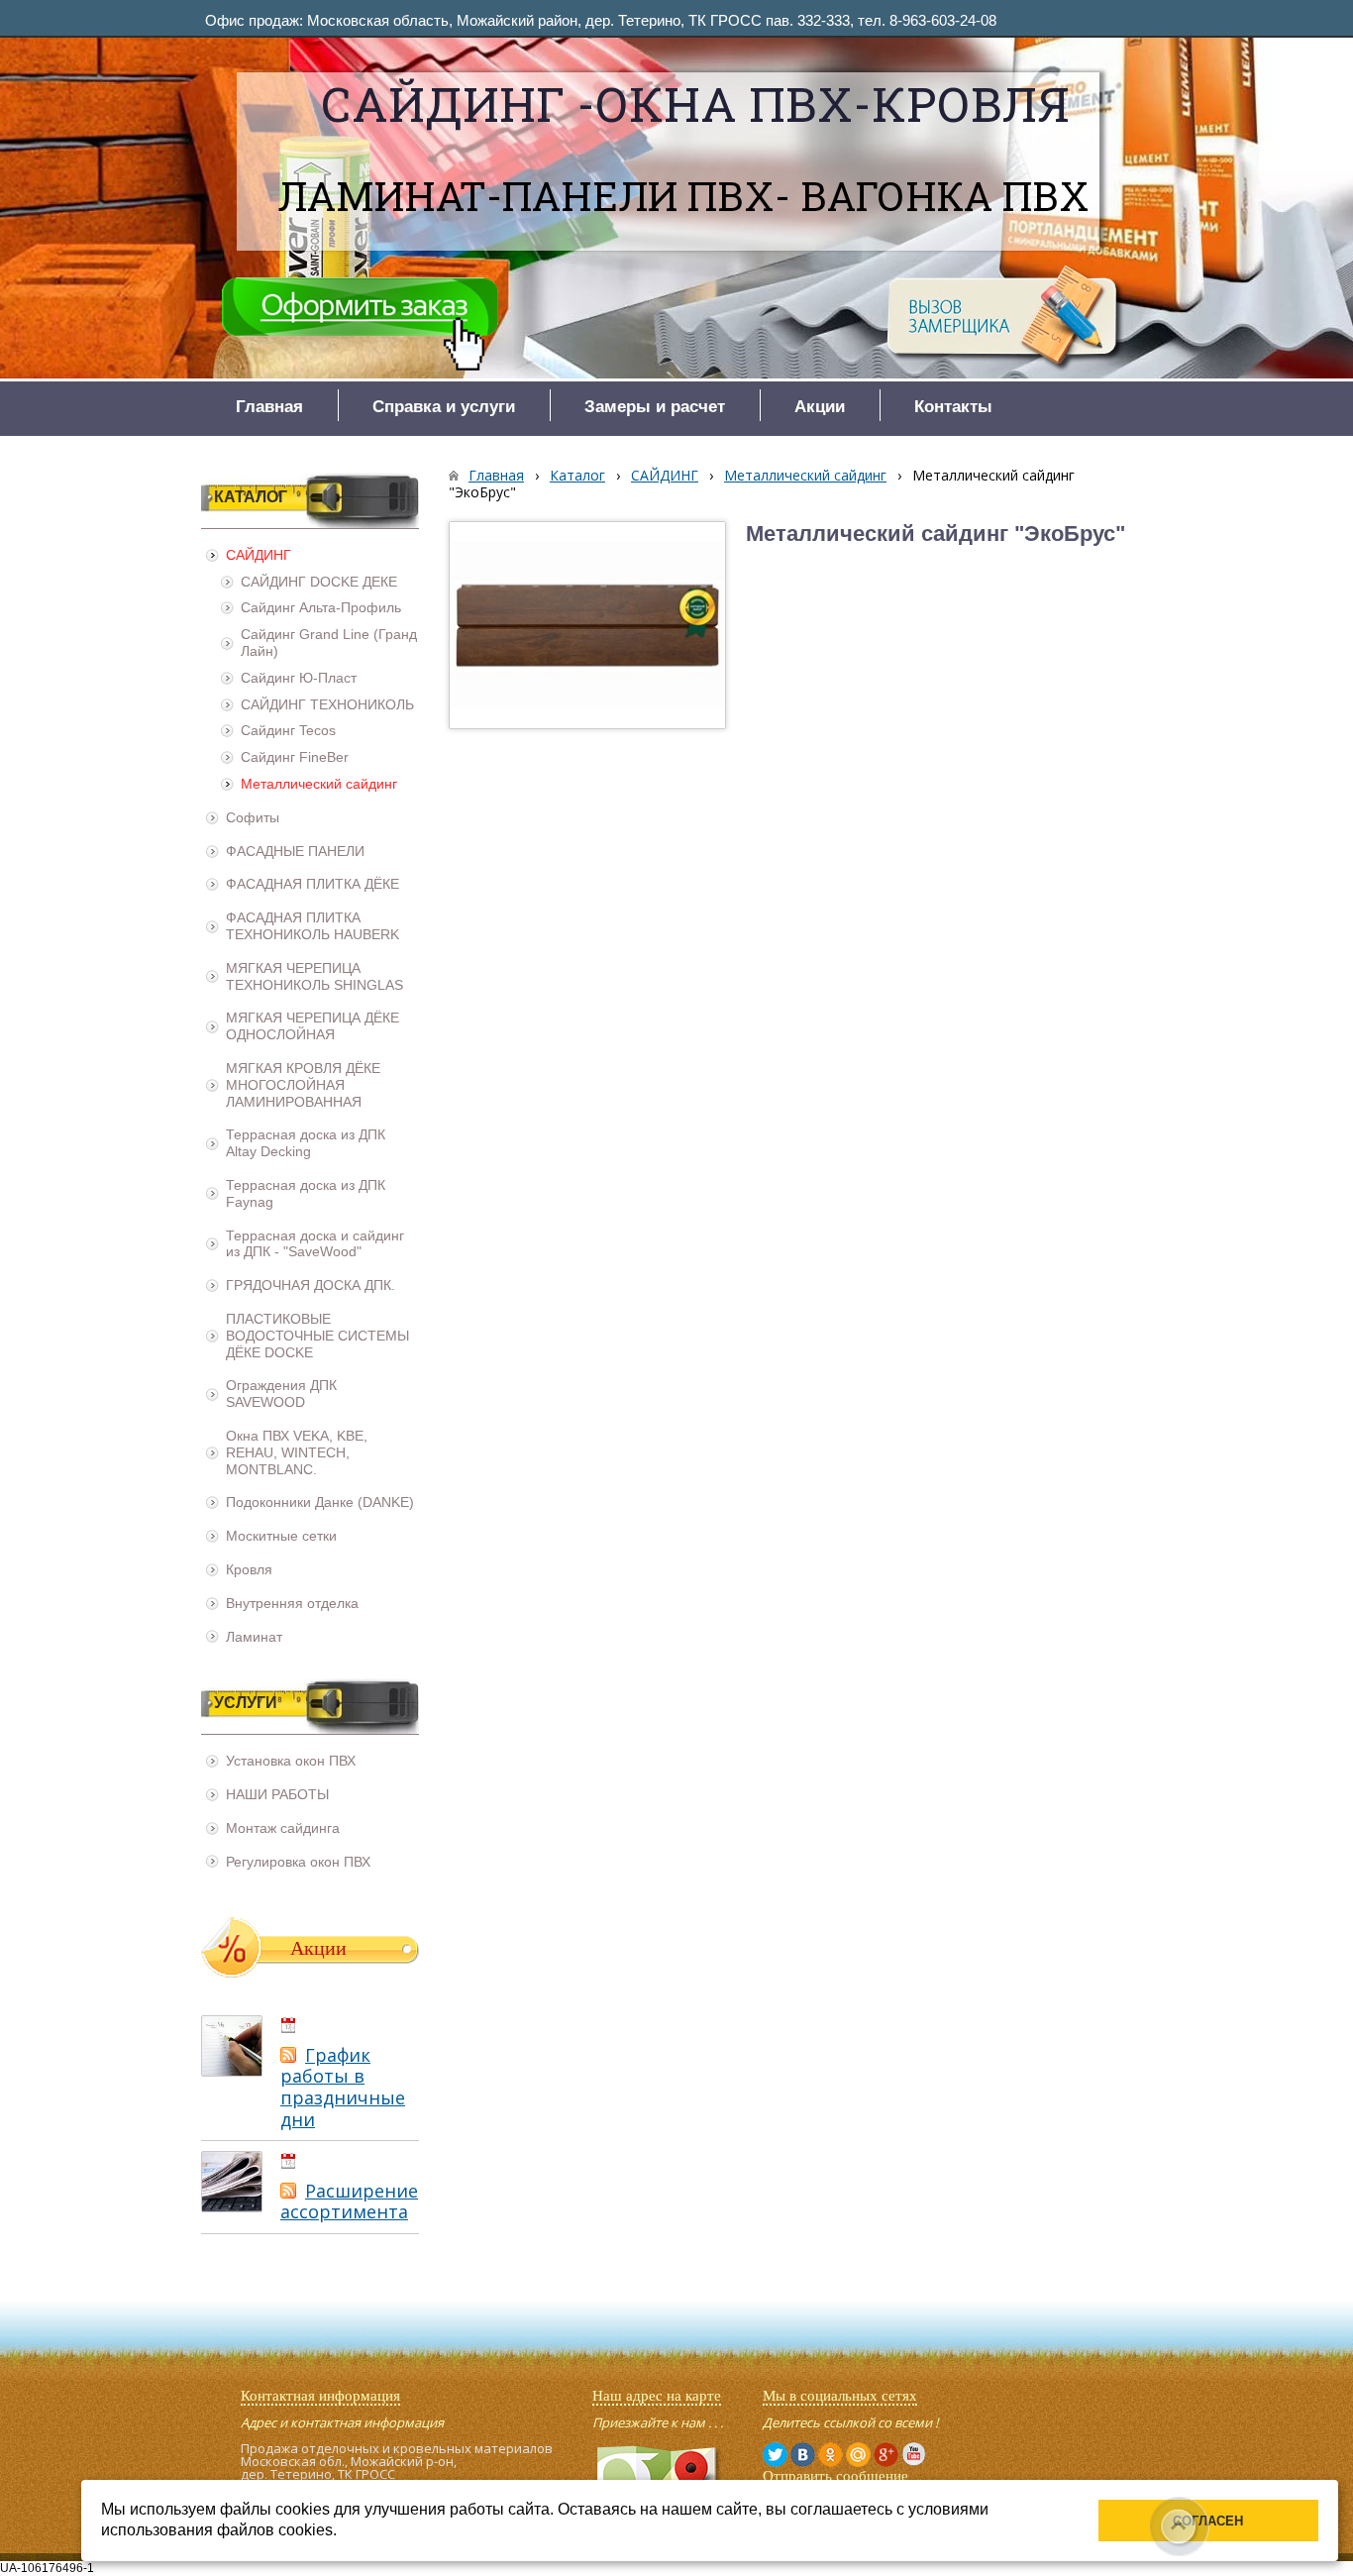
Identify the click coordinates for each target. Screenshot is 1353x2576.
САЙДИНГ (665, 475)
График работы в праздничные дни (343, 2087)
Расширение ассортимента (349, 2201)
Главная (496, 475)
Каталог (577, 475)
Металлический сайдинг (805, 475)
